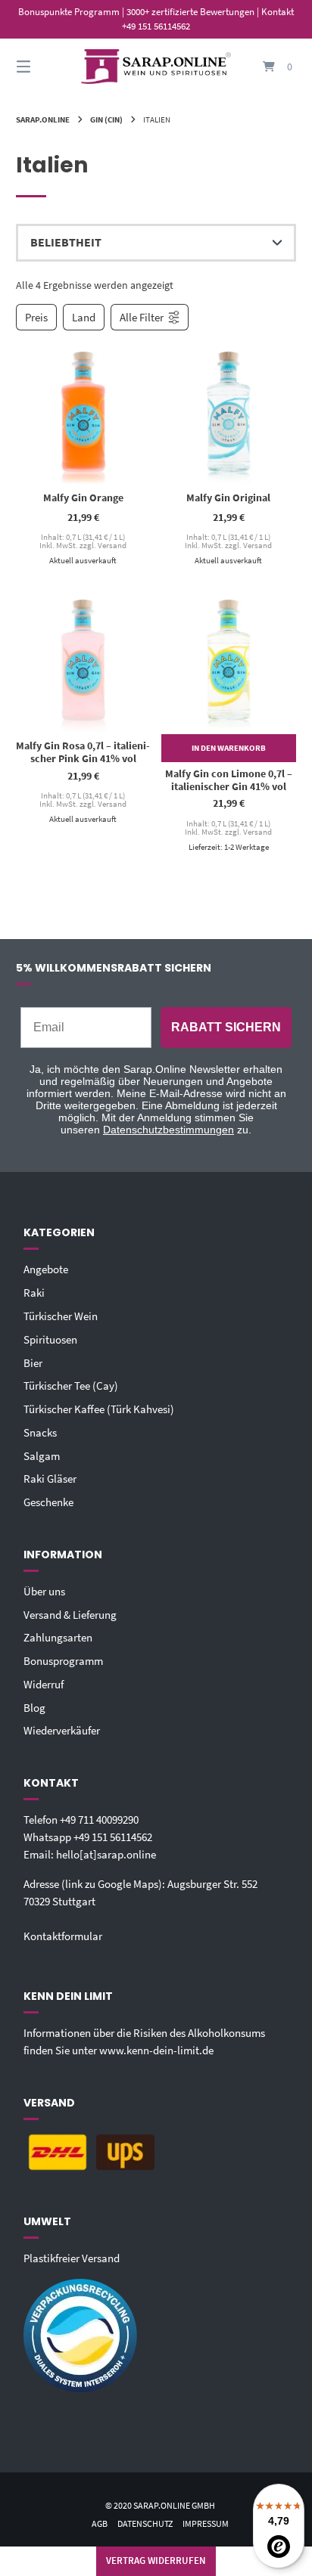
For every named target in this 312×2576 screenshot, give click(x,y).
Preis (36, 317)
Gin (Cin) (106, 119)
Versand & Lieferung (70, 1615)
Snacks (40, 1432)
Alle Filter (142, 317)
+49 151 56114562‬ (113, 1837)
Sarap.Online (43, 119)
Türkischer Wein (61, 1316)
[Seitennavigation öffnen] (44, 67)
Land (84, 317)
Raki (34, 1293)
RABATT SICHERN (226, 1027)
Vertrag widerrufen (156, 2561)
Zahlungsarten (58, 1637)
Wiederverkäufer (62, 1730)
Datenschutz (145, 2523)
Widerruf (44, 1684)
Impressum (206, 2523)
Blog (34, 1708)
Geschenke (48, 1502)
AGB (100, 2523)
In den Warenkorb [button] (229, 748)
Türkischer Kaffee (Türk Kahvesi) (99, 1409)
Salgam (42, 1456)
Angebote (46, 1269)
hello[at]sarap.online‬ (106, 1854)
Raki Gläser (50, 1479)
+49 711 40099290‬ (99, 1820)
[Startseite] (156, 67)
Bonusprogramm (63, 1661)
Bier (33, 1363)
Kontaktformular (63, 1936)
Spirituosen (50, 1339)
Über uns (44, 1591)
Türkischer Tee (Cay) (71, 1386)
